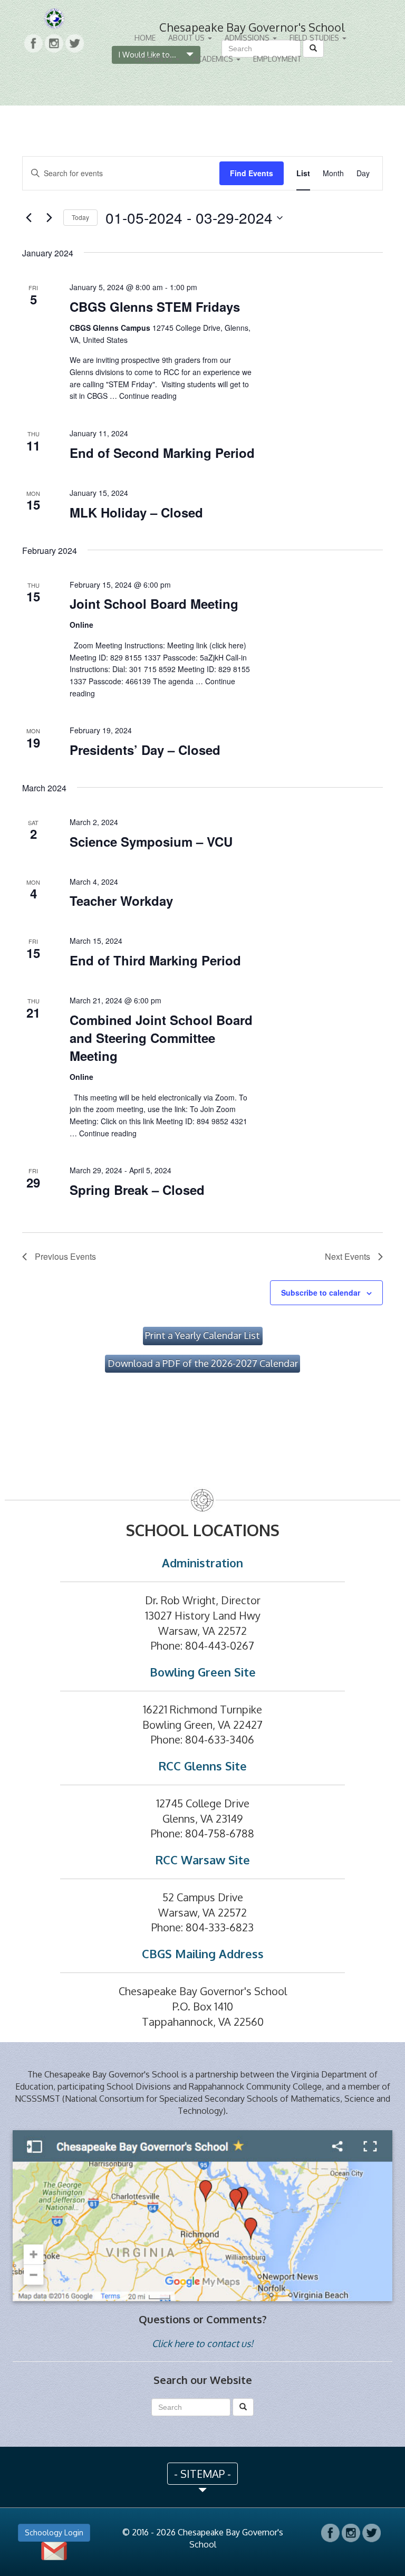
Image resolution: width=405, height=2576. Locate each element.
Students (155, 59)
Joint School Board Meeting (154, 604)
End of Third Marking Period (155, 960)
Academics (214, 59)
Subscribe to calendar (321, 1292)
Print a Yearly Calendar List (202, 1335)
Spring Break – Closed (137, 1190)
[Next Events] (49, 218)
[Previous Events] (28, 218)
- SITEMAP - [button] (202, 2474)
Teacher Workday (121, 901)
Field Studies (315, 38)
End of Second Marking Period (162, 453)
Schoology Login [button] (54, 2532)
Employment (277, 59)
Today (80, 217)
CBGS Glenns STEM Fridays (155, 307)
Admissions (248, 38)
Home (145, 38)
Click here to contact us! (202, 2343)
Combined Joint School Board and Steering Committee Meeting (161, 1038)
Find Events (252, 173)
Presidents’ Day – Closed (145, 750)
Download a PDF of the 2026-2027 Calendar (203, 1363)
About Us (187, 38)
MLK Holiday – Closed (136, 512)
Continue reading (148, 396)
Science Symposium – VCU (151, 841)
